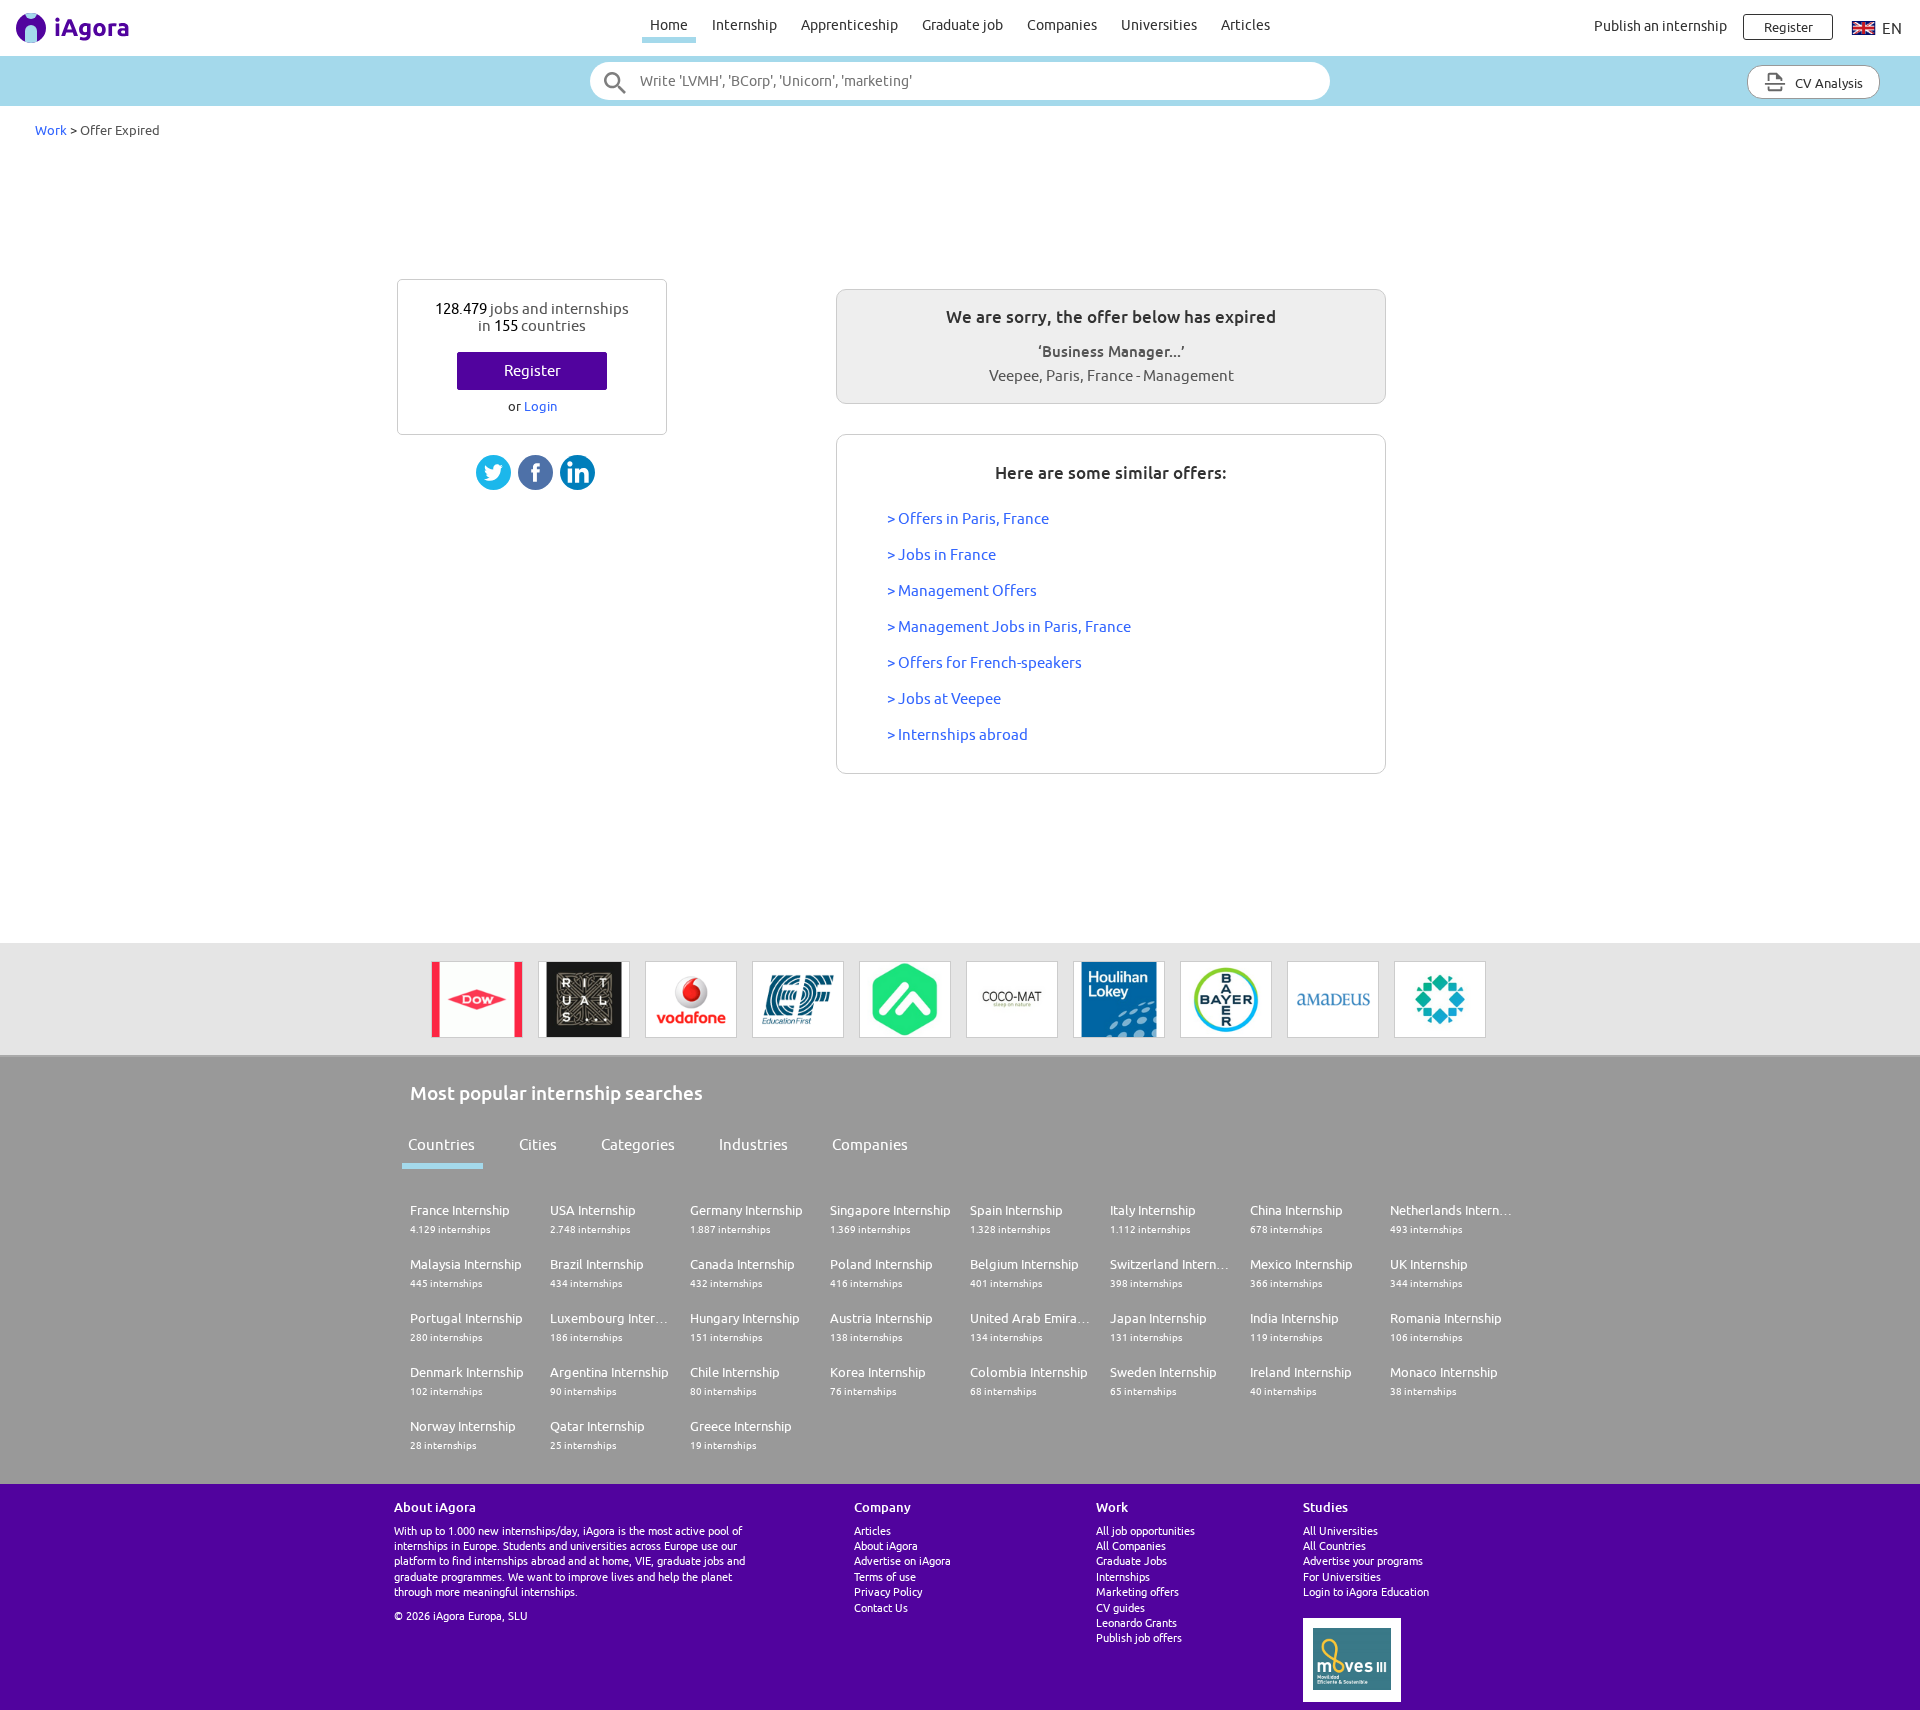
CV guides (1120, 1607)
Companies (1062, 25)
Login (540, 406)
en (1890, 28)
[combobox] (960, 81)
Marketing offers (1137, 1591)
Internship (744, 25)
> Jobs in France (941, 554)
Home (669, 25)
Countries (441, 1144)
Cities (538, 1144)
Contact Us (881, 1607)
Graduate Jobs (1131, 1560)
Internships (1123, 1576)
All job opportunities (1145, 1530)
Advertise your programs (1363, 1560)
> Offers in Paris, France (968, 518)
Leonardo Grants (1136, 1622)
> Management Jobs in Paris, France (1009, 626)
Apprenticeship (849, 25)
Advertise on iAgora (902, 1560)
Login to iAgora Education (1366, 1591)
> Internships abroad (957, 734)
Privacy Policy (888, 1591)
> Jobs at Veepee (944, 698)
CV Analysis (1827, 83)
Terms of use (885, 1576)
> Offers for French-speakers (984, 662)
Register (532, 370)
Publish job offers (1139, 1637)
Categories (638, 1144)
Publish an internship (1660, 26)
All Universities (1340, 1530)
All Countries (1334, 1545)
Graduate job (962, 25)
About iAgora (886, 1545)
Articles (1245, 25)
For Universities (1342, 1576)
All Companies (1131, 1545)
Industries (753, 1144)
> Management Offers (962, 590)
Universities (1159, 25)
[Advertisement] (960, 214)
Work (51, 130)
